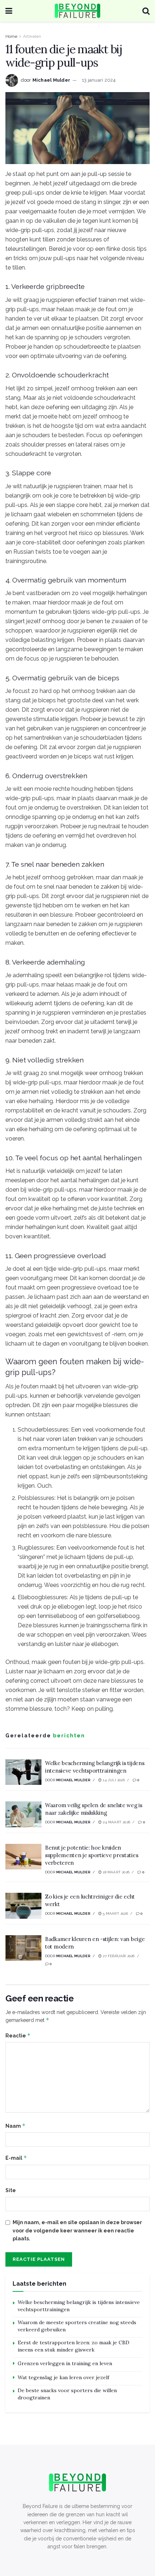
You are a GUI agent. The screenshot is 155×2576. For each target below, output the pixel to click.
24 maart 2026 (116, 1822)
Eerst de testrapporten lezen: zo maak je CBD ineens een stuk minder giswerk (74, 2346)
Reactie (18, 2035)
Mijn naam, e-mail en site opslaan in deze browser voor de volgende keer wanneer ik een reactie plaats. (77, 2230)
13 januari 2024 (99, 80)
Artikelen (32, 36)
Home (11, 36)
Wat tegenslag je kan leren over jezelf (63, 2377)
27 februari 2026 (118, 1956)
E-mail (16, 2158)
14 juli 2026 (113, 1780)
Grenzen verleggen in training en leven (65, 2363)
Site (11, 2190)
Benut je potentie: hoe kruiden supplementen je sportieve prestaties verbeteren (92, 1855)
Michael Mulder (52, 80)
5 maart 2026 (115, 1913)
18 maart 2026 (116, 1872)
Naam (15, 2126)
